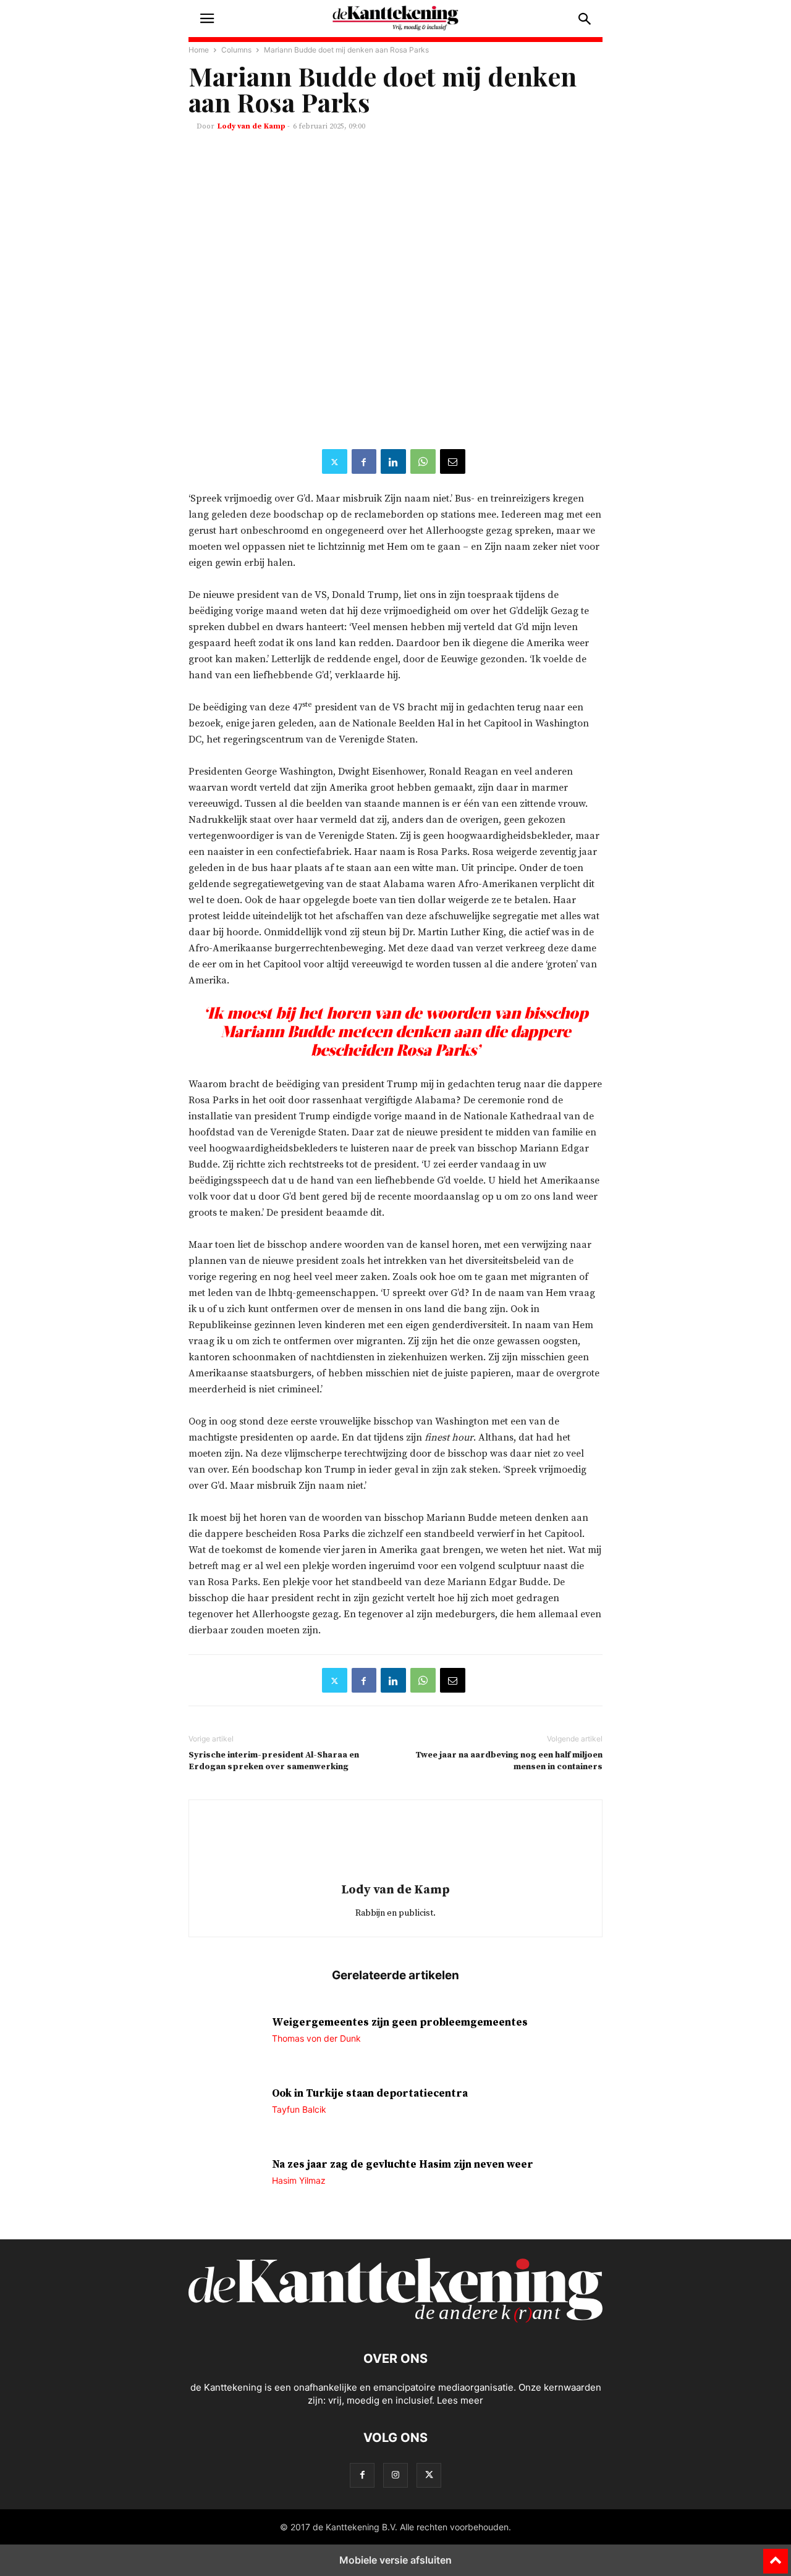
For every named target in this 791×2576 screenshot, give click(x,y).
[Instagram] (395, 2475)
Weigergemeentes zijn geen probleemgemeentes (400, 2022)
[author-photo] (395, 1872)
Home (199, 50)
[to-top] (776, 2556)
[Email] (453, 461)
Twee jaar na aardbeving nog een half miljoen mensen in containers (509, 1761)
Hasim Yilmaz (299, 2180)
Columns (236, 50)
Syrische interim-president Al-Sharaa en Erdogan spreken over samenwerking (274, 1761)
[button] (207, 19)
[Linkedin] (393, 461)
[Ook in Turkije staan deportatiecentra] (226, 2114)
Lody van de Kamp (252, 126)
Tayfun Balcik (299, 2109)
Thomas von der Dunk (316, 2038)
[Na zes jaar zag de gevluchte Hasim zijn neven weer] (226, 2185)
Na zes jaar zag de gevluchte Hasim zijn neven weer (403, 2165)
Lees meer (460, 2400)
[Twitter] (335, 461)
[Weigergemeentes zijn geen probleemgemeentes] (226, 2043)
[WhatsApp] (423, 461)
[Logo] (395, 2321)
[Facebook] (364, 461)
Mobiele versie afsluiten (395, 2560)
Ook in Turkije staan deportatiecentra (370, 2094)
